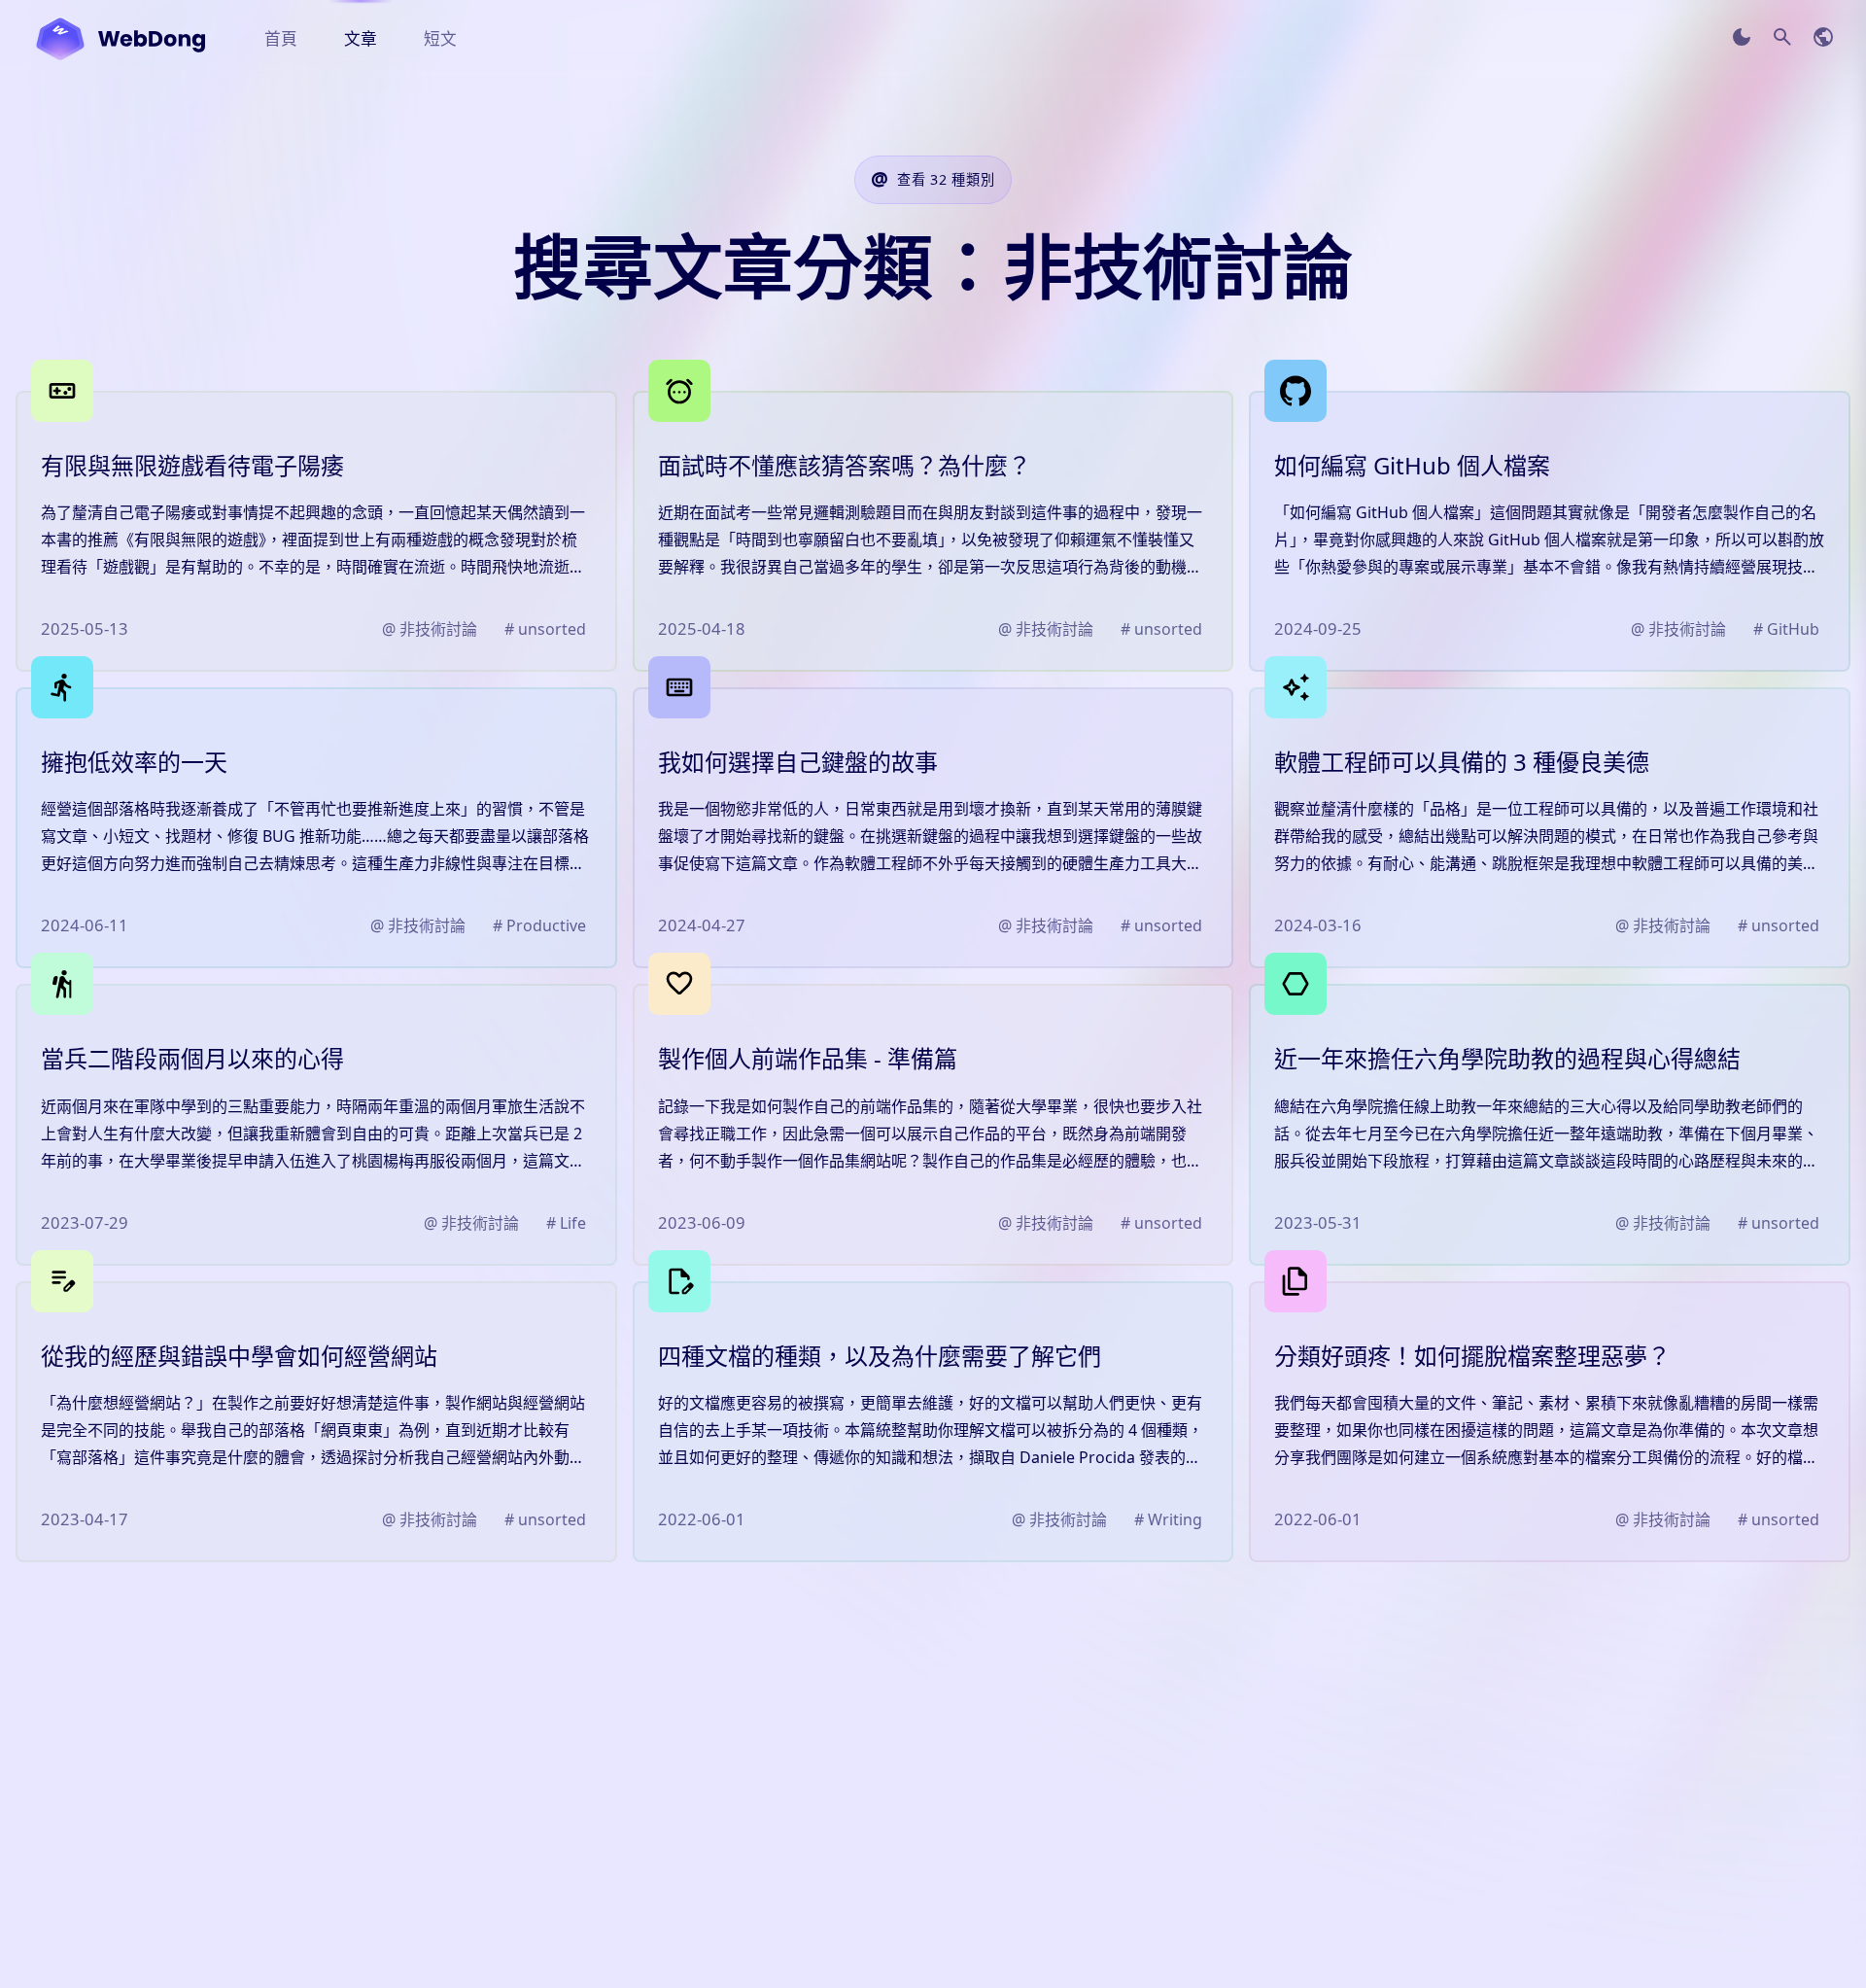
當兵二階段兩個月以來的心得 (192, 1058)
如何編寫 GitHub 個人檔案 (1412, 465)
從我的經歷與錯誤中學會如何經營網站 (239, 1356)
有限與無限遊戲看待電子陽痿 (192, 465)
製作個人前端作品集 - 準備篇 (808, 1058)
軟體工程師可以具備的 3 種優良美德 (1462, 762)
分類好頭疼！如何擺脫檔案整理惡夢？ (1472, 1356)
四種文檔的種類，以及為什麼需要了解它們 (880, 1356)
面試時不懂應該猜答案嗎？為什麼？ (845, 465)
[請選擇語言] (1823, 37)
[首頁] (121, 39)
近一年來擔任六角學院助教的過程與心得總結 (1507, 1058)
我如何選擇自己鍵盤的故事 (798, 762)
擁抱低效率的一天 (134, 762)
